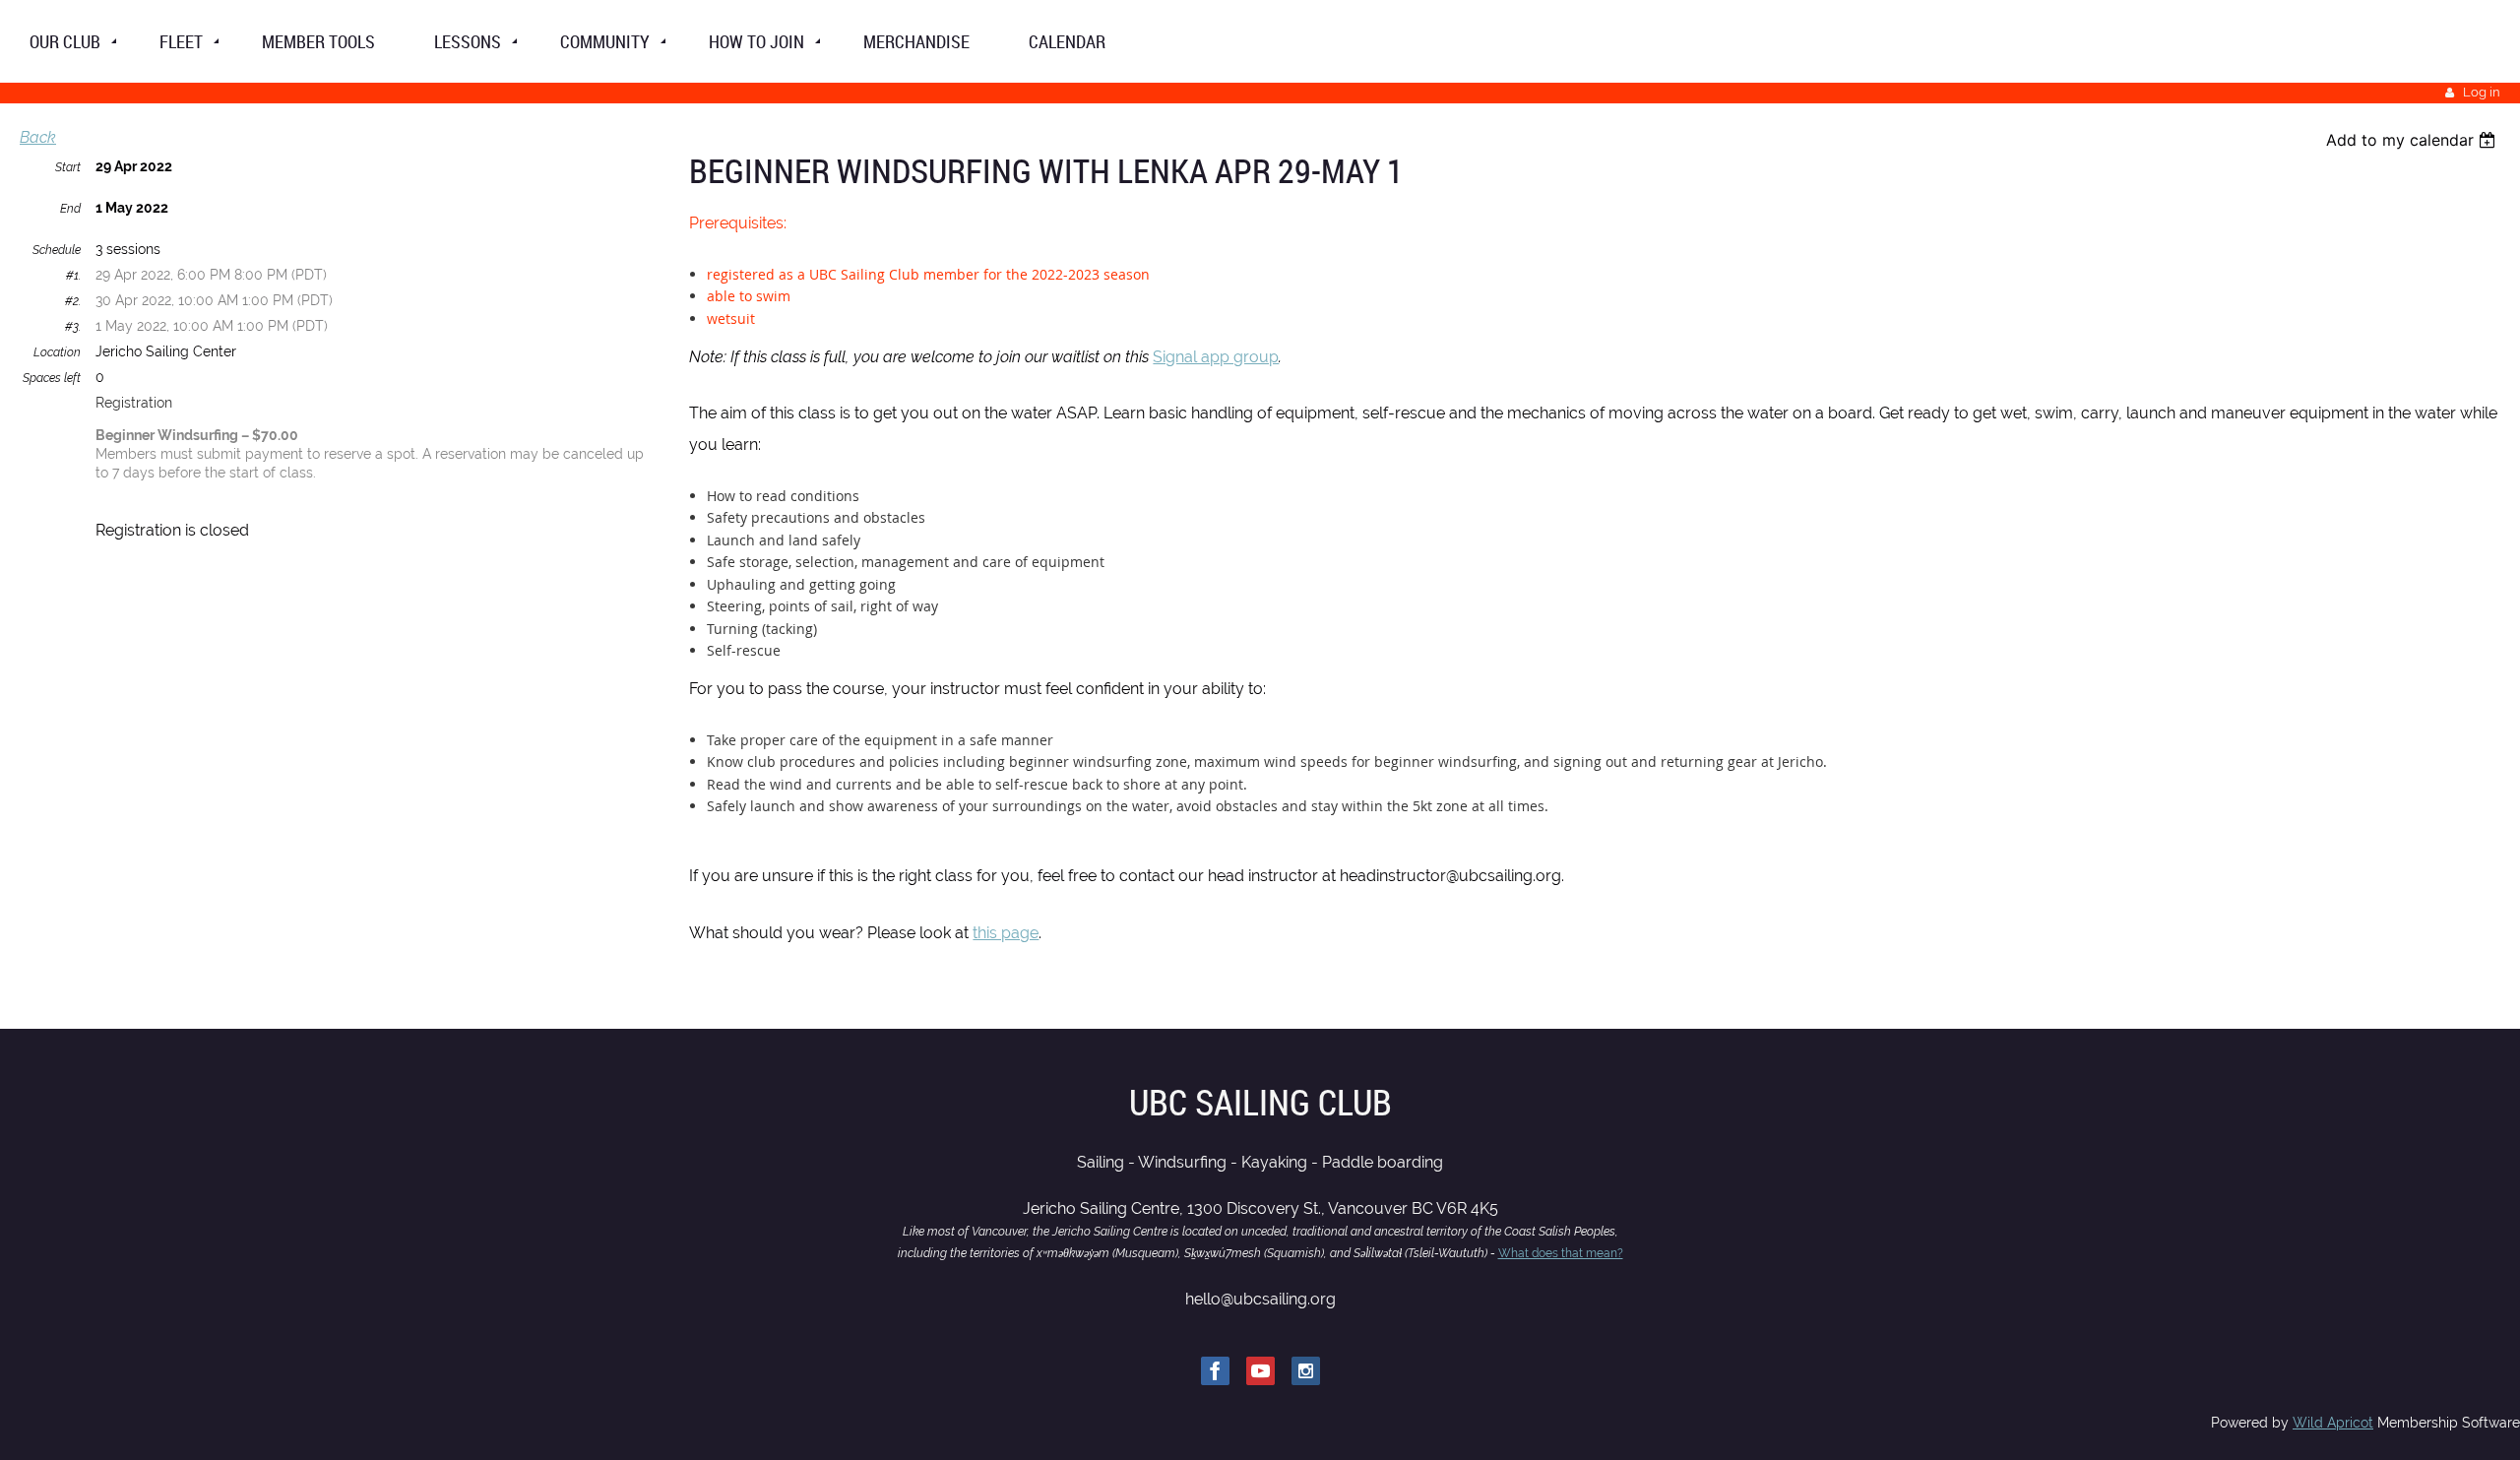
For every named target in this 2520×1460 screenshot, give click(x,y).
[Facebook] (1215, 1371)
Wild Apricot (2333, 1423)
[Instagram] (1306, 1371)
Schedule (57, 250)
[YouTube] (1260, 1371)
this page (1006, 933)
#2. (73, 301)
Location (57, 352)
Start (68, 167)
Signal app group (1216, 357)
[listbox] (2413, 140)
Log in (2482, 92)
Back (38, 137)
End (70, 209)
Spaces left (52, 378)
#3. (73, 327)
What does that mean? (1561, 1253)
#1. (73, 276)
